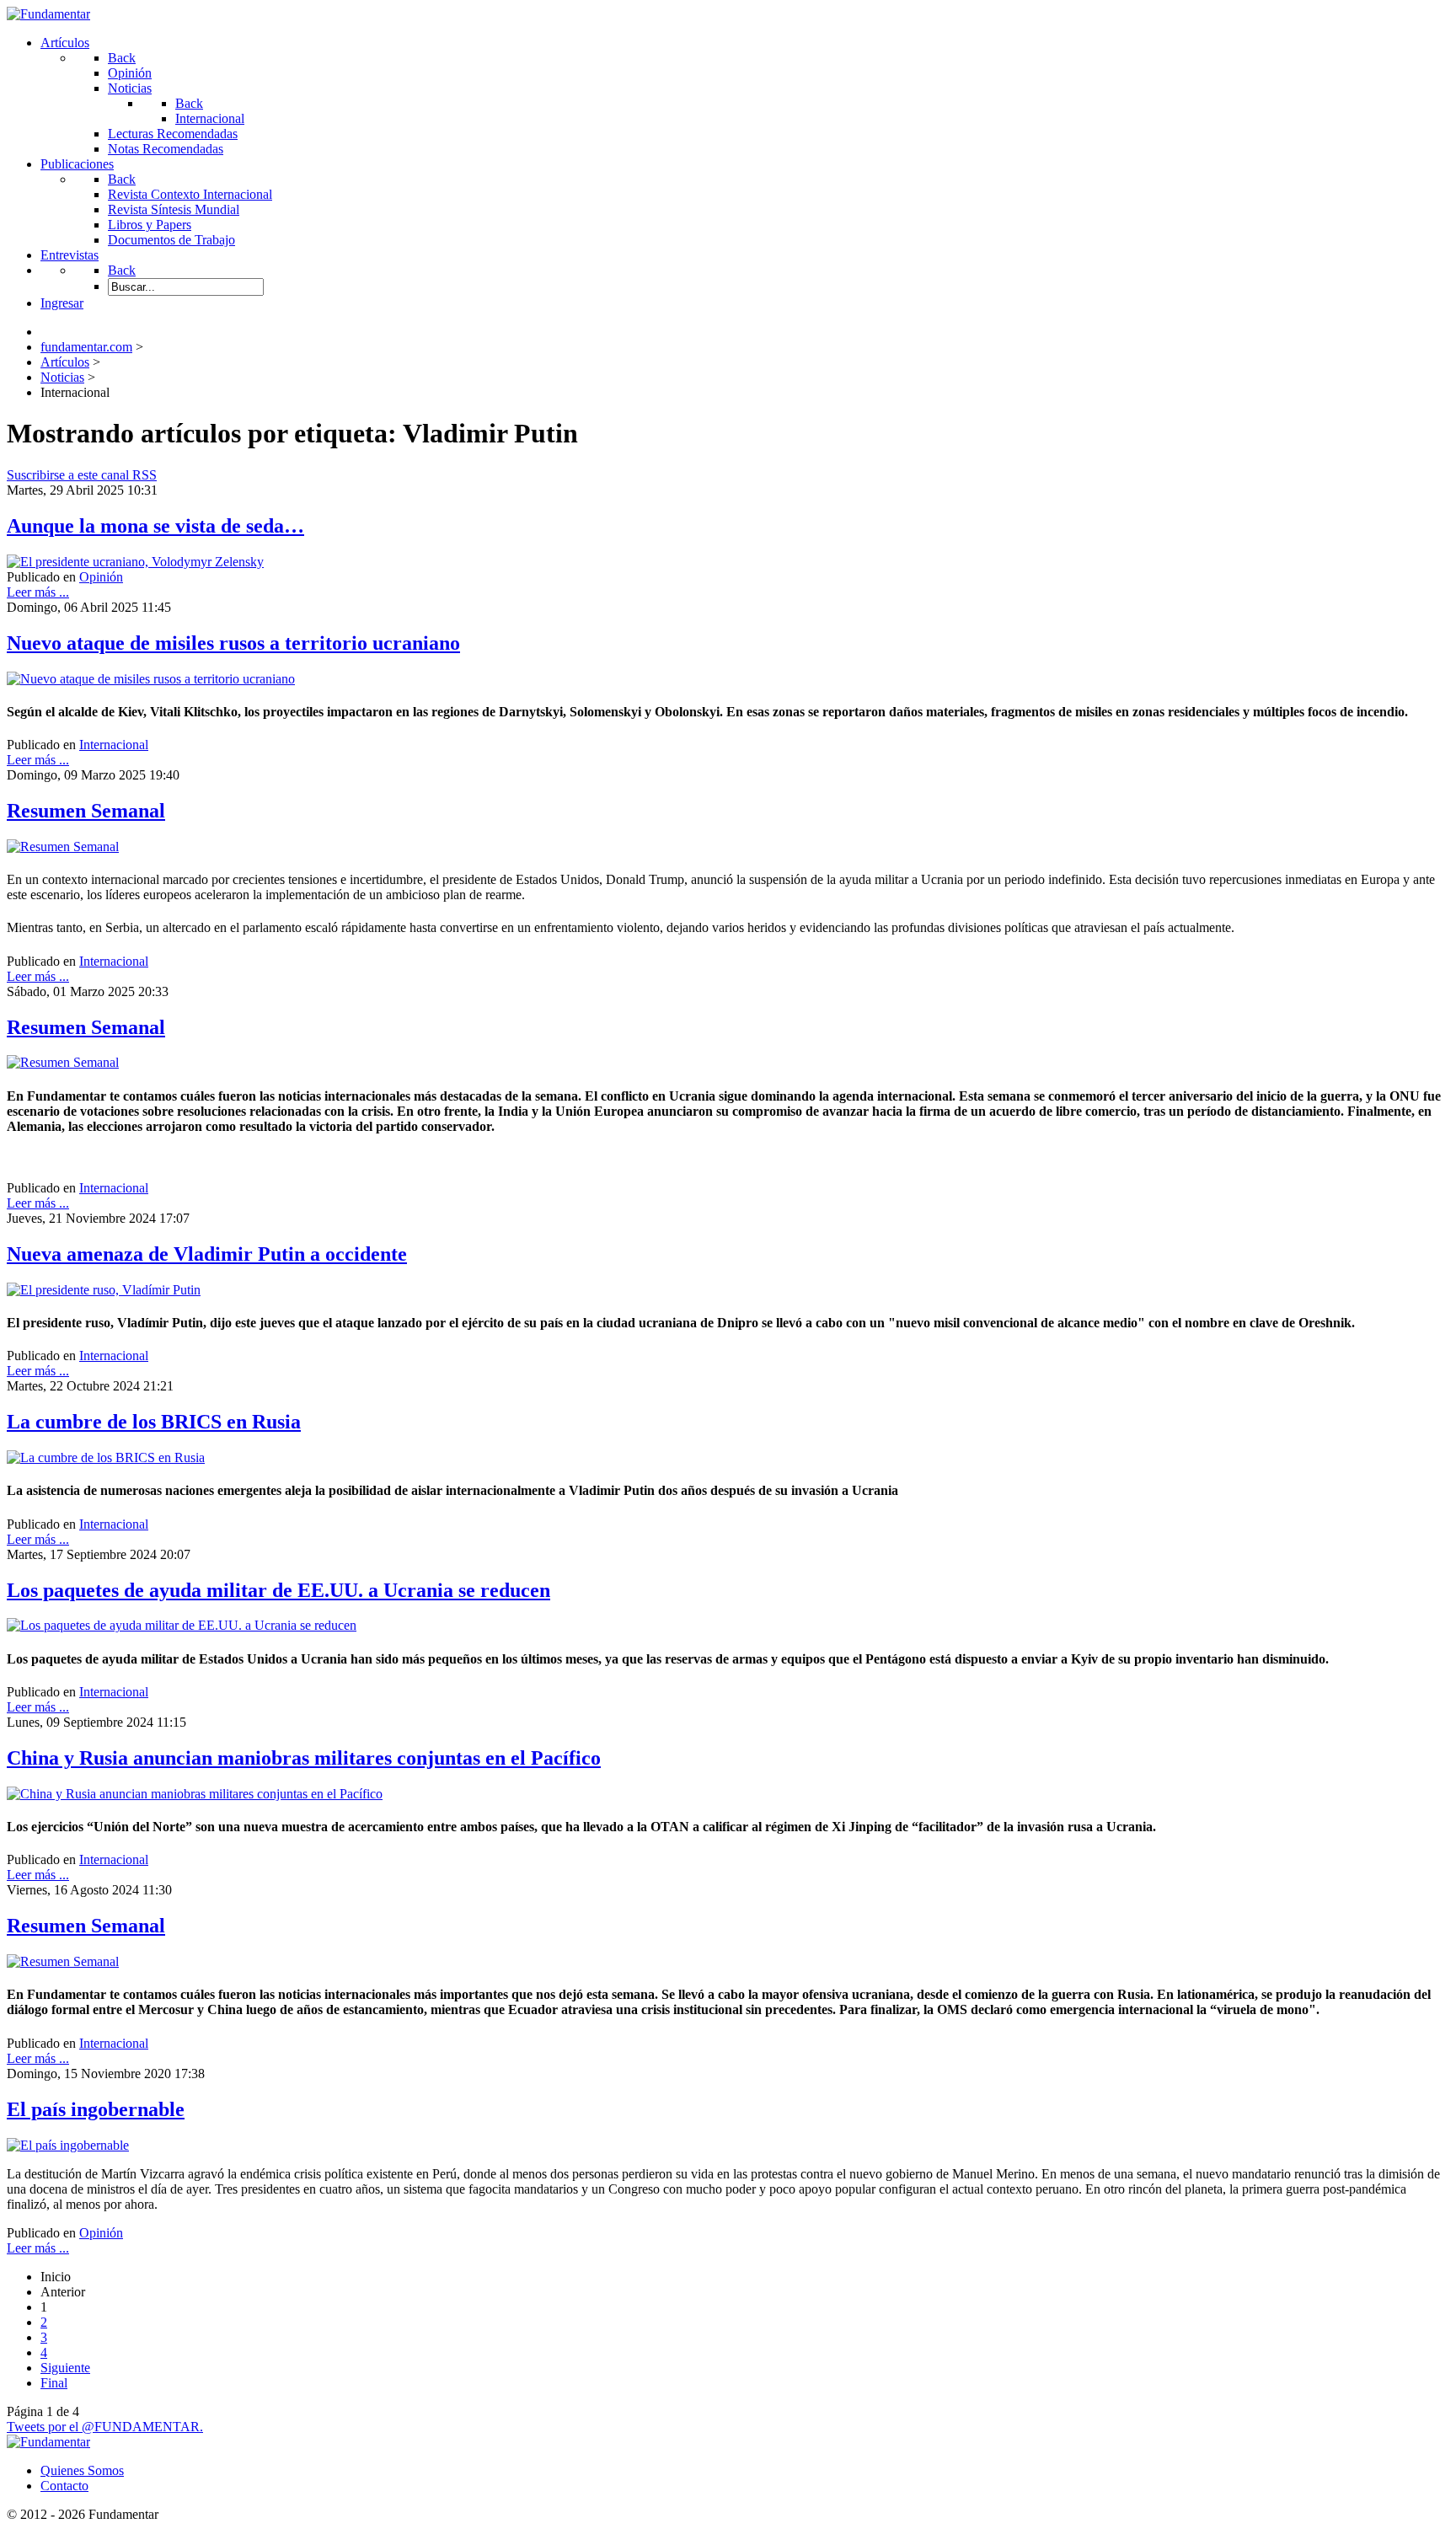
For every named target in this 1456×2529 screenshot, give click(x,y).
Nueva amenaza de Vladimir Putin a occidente (207, 1254)
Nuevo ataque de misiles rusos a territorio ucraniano (233, 643)
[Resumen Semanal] (63, 847)
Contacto (64, 2486)
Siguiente (65, 2368)
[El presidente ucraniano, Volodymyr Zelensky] (135, 562)
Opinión (101, 577)
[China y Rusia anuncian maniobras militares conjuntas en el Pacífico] (195, 1794)
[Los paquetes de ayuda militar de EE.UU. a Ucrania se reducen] (182, 1625)
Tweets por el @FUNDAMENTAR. (105, 2427)
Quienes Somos (82, 2470)
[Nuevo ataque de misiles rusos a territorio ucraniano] (151, 679)
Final (54, 2383)
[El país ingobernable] (68, 2145)
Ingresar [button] (62, 303)
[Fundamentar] (48, 14)
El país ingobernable (96, 2109)
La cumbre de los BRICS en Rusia (154, 1422)
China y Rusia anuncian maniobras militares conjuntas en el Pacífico (304, 1758)
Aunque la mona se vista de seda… (155, 526)
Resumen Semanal (86, 811)
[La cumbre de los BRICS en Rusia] (106, 1457)
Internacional (114, 745)
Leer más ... (38, 592)
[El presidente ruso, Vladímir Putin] (104, 1290)
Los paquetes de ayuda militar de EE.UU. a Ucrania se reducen (278, 1590)
